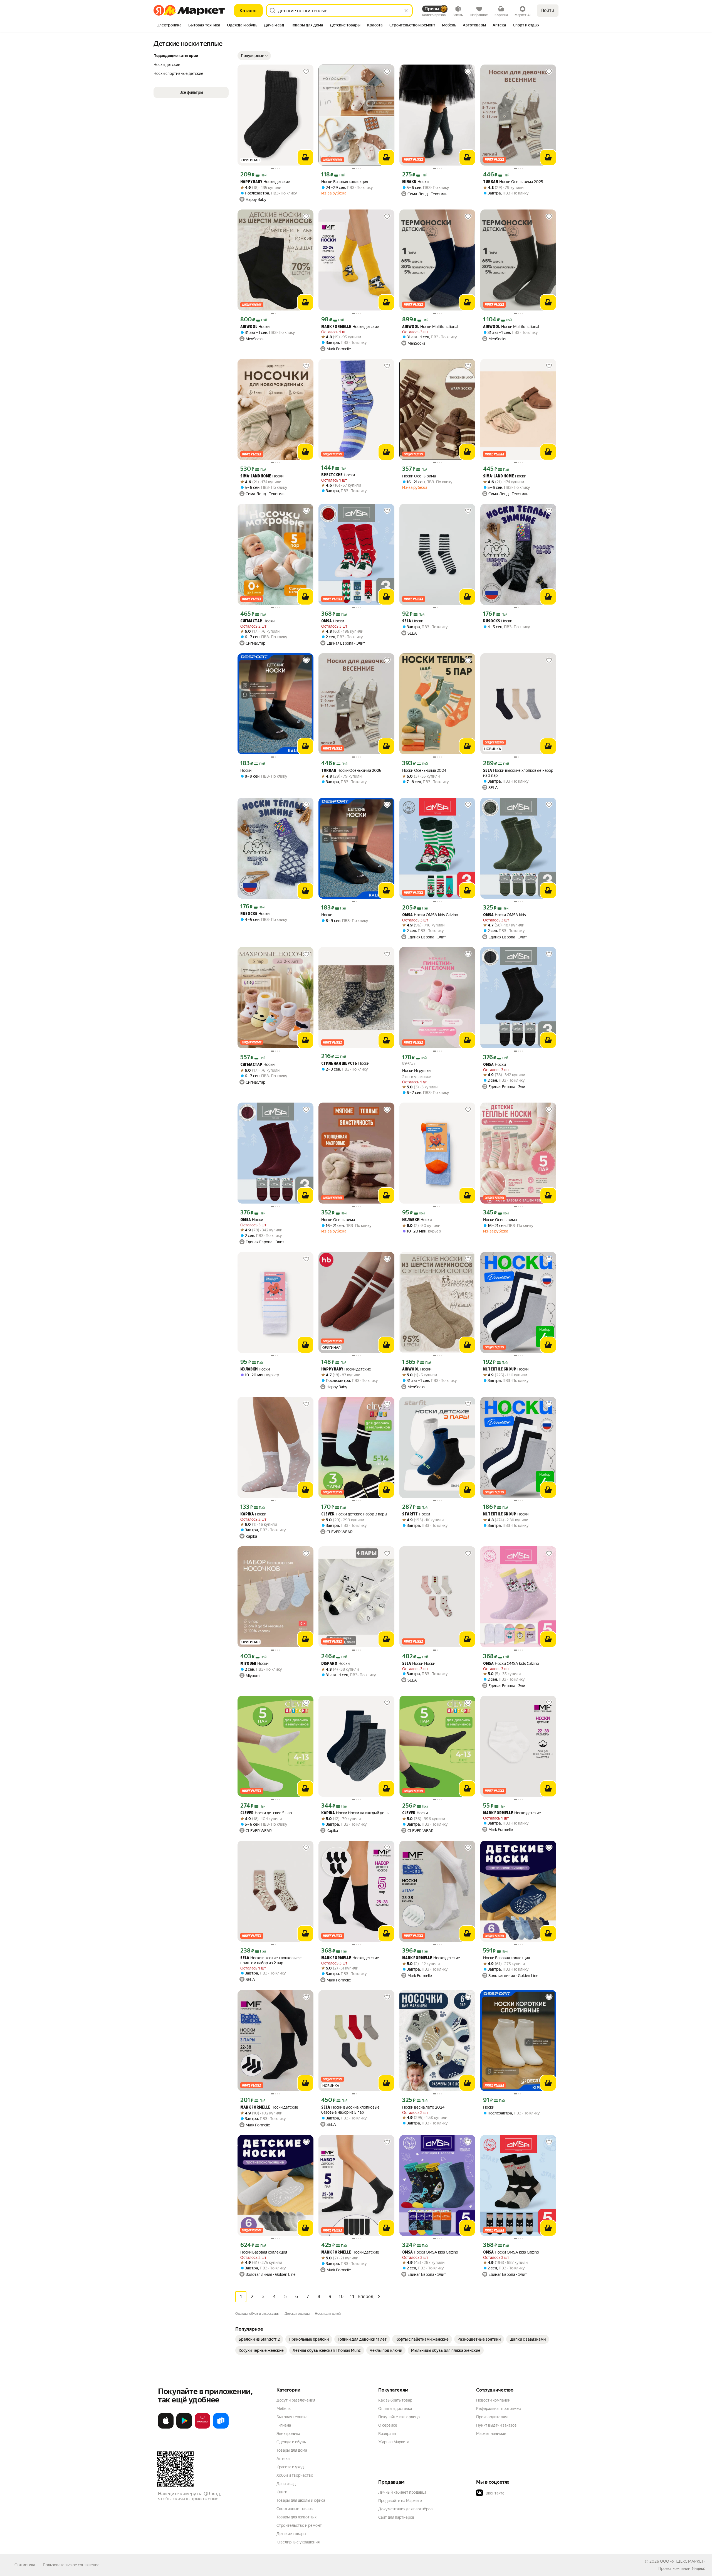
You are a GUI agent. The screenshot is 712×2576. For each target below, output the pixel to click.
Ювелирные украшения (298, 2542)
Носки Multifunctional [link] (430, 327)
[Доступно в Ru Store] (221, 2427)
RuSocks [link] (492, 621)
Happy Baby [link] (251, 182)
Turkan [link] (491, 182)
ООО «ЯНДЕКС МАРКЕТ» (683, 2561)
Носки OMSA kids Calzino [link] (430, 915)
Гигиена (284, 2425)
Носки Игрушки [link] (416, 1071)
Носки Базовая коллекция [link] (345, 182)
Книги (282, 2492)
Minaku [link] (409, 182)
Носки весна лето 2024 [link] (423, 2107)
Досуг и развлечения (296, 2400)
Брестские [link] (332, 475)
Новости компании (493, 2400)
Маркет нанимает (492, 2434)
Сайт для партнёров (396, 2517)
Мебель (284, 2409)
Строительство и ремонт (299, 2525)
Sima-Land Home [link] (256, 476)
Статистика (25, 2565)
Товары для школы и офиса (301, 2500)
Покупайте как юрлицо (399, 2417)
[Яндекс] (698, 2568)
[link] (259, 2339)
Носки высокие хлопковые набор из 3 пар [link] (518, 773)
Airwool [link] (249, 327)
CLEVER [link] (328, 1514)
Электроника (288, 2434)
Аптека (283, 2459)
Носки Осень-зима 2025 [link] (513, 182)
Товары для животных (296, 2517)
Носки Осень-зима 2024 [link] (424, 770)
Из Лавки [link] (411, 1220)
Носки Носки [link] (419, 1664)
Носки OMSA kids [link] (505, 915)
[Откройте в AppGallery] (202, 2427)
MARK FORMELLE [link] (336, 327)
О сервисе (388, 2425)
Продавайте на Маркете (400, 2501)
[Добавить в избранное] (306, 72)
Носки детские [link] (265, 182)
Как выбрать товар (395, 2400)
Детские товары (291, 2534)
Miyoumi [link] (248, 1664)
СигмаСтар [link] (251, 621)
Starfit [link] (410, 1514)
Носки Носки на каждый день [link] (355, 1813)
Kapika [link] (247, 1514)
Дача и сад (286, 2484)
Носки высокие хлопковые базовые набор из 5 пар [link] (350, 2110)
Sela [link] (407, 621)
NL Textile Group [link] (500, 1370)
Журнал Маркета (394, 2442)
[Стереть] (406, 11)
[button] (254, 56)
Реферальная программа (499, 2409)
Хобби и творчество (295, 2475)
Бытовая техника (292, 2417)
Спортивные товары (295, 2509)
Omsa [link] (327, 621)
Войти (548, 10)
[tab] (169, 26)
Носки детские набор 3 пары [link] (354, 1514)
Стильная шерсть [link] (339, 1064)
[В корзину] (305, 157)
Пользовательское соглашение (71, 2565)
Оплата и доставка (395, 2409)
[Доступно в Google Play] (184, 2427)
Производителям (492, 2417)
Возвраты (387, 2434)
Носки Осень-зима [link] (419, 476)
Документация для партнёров (406, 2509)
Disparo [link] (329, 1664)
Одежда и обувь (291, 2442)
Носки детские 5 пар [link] (266, 1813)
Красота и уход (290, 2467)
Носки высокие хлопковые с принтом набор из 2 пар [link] (271, 1960)
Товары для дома (292, 2450)
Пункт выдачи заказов (496, 2425)
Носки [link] (415, 182)
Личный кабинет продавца (402, 2492)
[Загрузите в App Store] (166, 2427)
